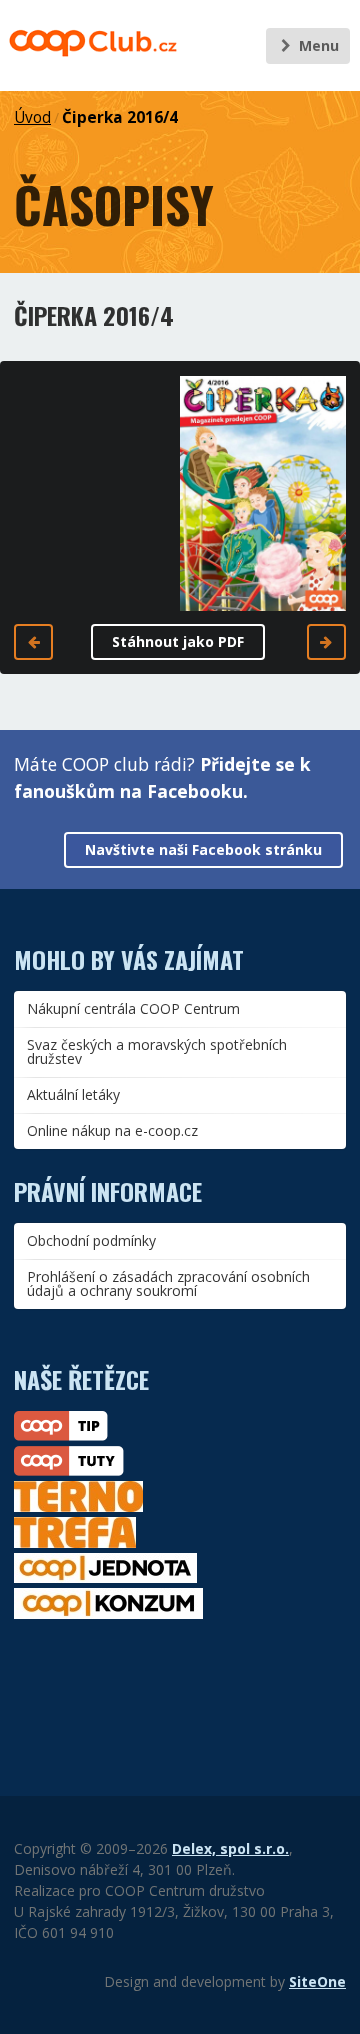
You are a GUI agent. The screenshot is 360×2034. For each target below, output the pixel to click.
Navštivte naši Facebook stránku (203, 849)
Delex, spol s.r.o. (230, 1848)
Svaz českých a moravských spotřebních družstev (157, 1051)
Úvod (32, 117)
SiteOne (317, 1981)
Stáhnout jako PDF (178, 641)
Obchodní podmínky (91, 1240)
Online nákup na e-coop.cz (112, 1130)
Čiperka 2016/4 (120, 117)
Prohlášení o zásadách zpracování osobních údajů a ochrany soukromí (168, 1283)
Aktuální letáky (73, 1094)
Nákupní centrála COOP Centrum (133, 1008)
